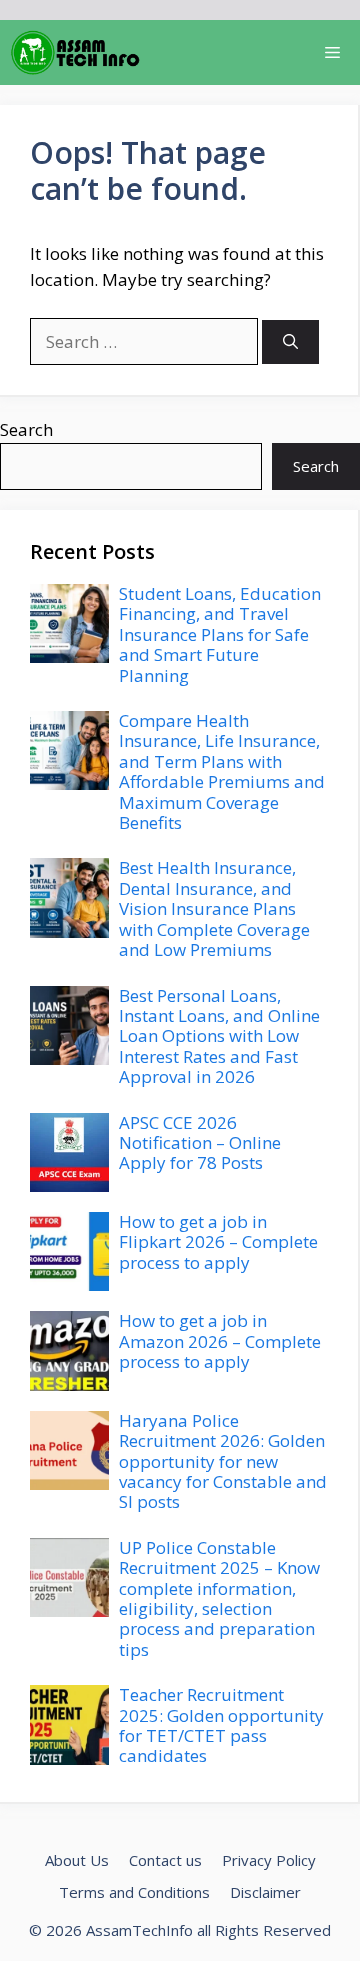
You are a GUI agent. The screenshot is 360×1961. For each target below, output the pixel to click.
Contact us (165, 1860)
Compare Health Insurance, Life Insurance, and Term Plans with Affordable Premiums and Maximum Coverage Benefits (222, 771)
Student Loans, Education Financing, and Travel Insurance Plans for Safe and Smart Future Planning (220, 634)
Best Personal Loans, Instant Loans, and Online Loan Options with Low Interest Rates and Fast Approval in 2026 (219, 1036)
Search (26, 429)
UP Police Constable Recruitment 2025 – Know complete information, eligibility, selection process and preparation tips (219, 1598)
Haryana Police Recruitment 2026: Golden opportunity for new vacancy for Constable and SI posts (223, 1461)
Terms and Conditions (134, 1892)
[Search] (290, 342)
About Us (77, 1860)
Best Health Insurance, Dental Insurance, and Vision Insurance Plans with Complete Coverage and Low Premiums (214, 908)
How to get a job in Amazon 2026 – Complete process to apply (220, 1341)
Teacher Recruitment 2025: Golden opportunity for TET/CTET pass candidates (221, 1725)
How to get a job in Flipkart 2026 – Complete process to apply (218, 1242)
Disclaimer (265, 1892)
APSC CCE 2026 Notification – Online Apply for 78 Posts (200, 1143)
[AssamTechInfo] (75, 52)
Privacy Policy (269, 1860)
